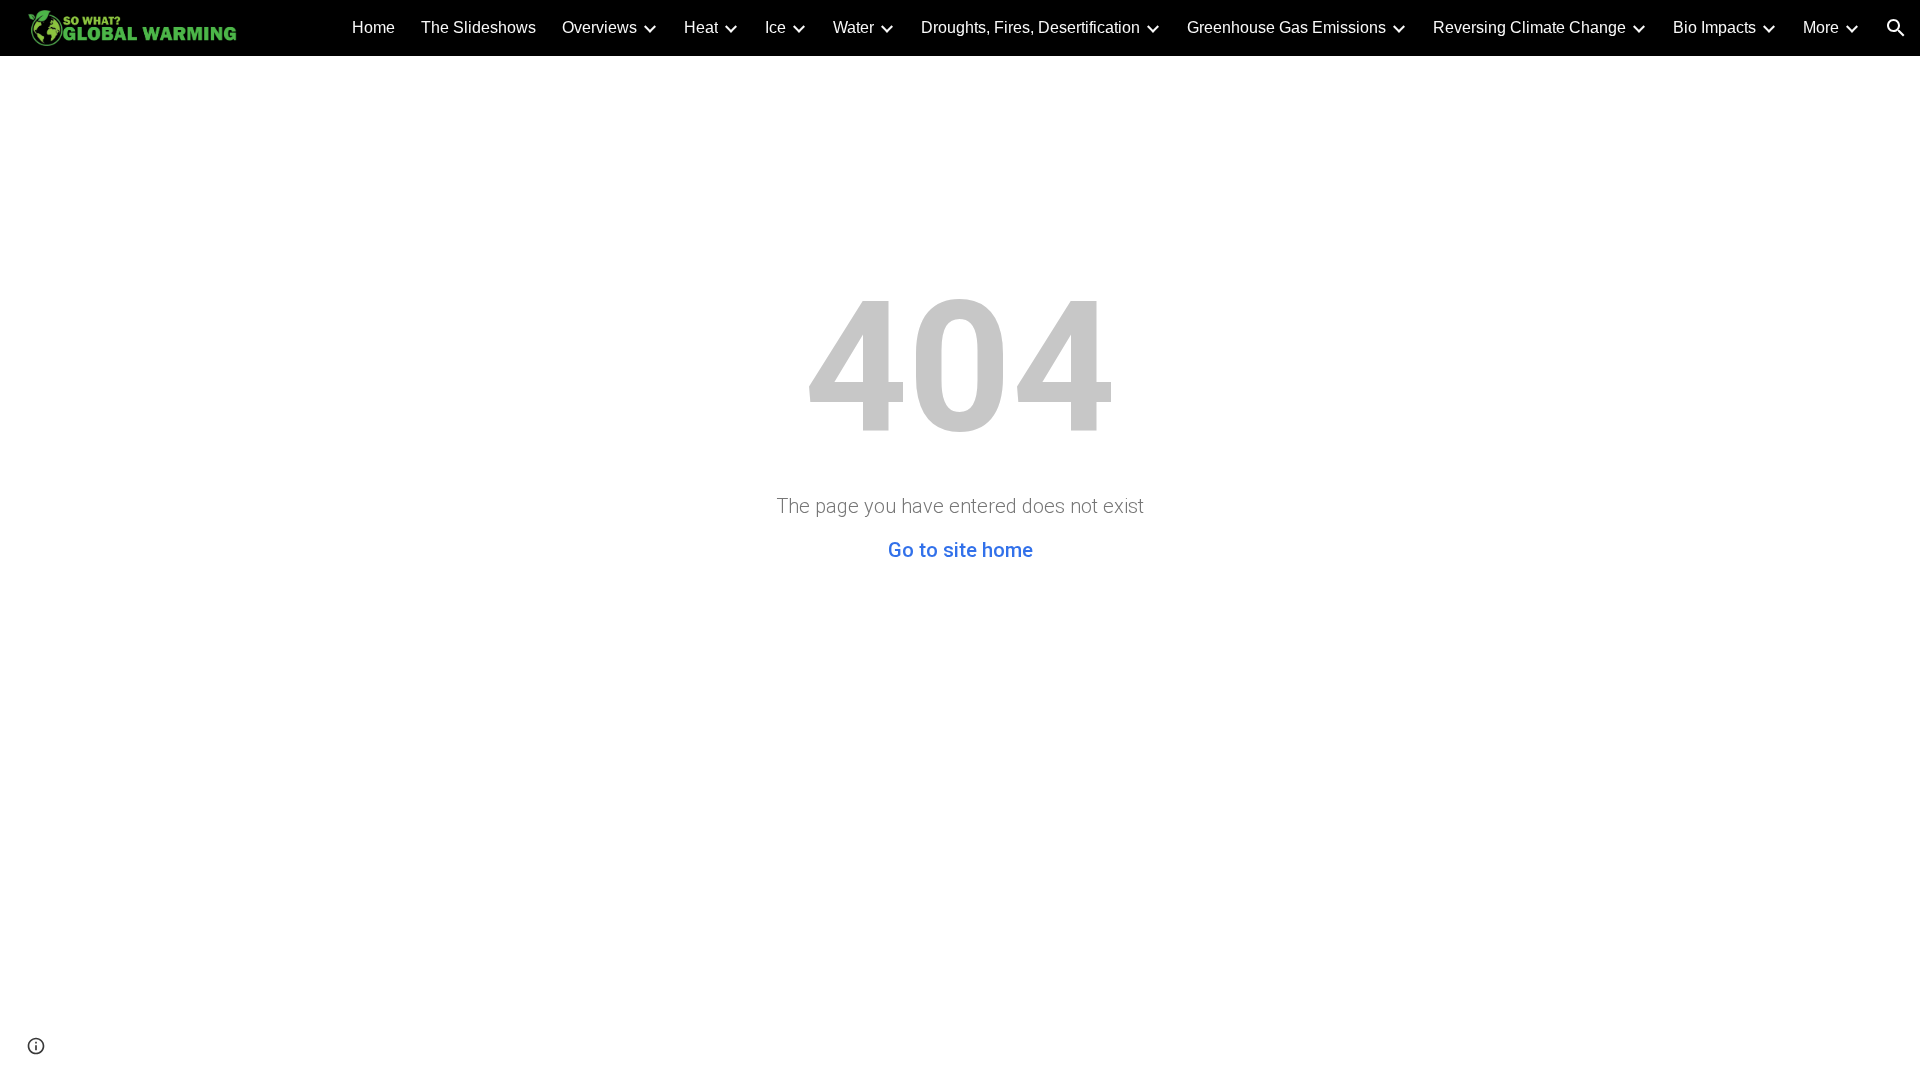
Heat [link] (701, 27)
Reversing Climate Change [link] (1529, 27)
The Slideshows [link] (478, 27)
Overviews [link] (599, 27)
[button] (1896, 28)
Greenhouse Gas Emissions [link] (1286, 27)
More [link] (1821, 27)
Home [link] (373, 27)
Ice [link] (775, 27)
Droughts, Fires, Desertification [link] (1030, 27)
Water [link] (853, 27)
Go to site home (960, 550)
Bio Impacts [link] (1714, 27)
